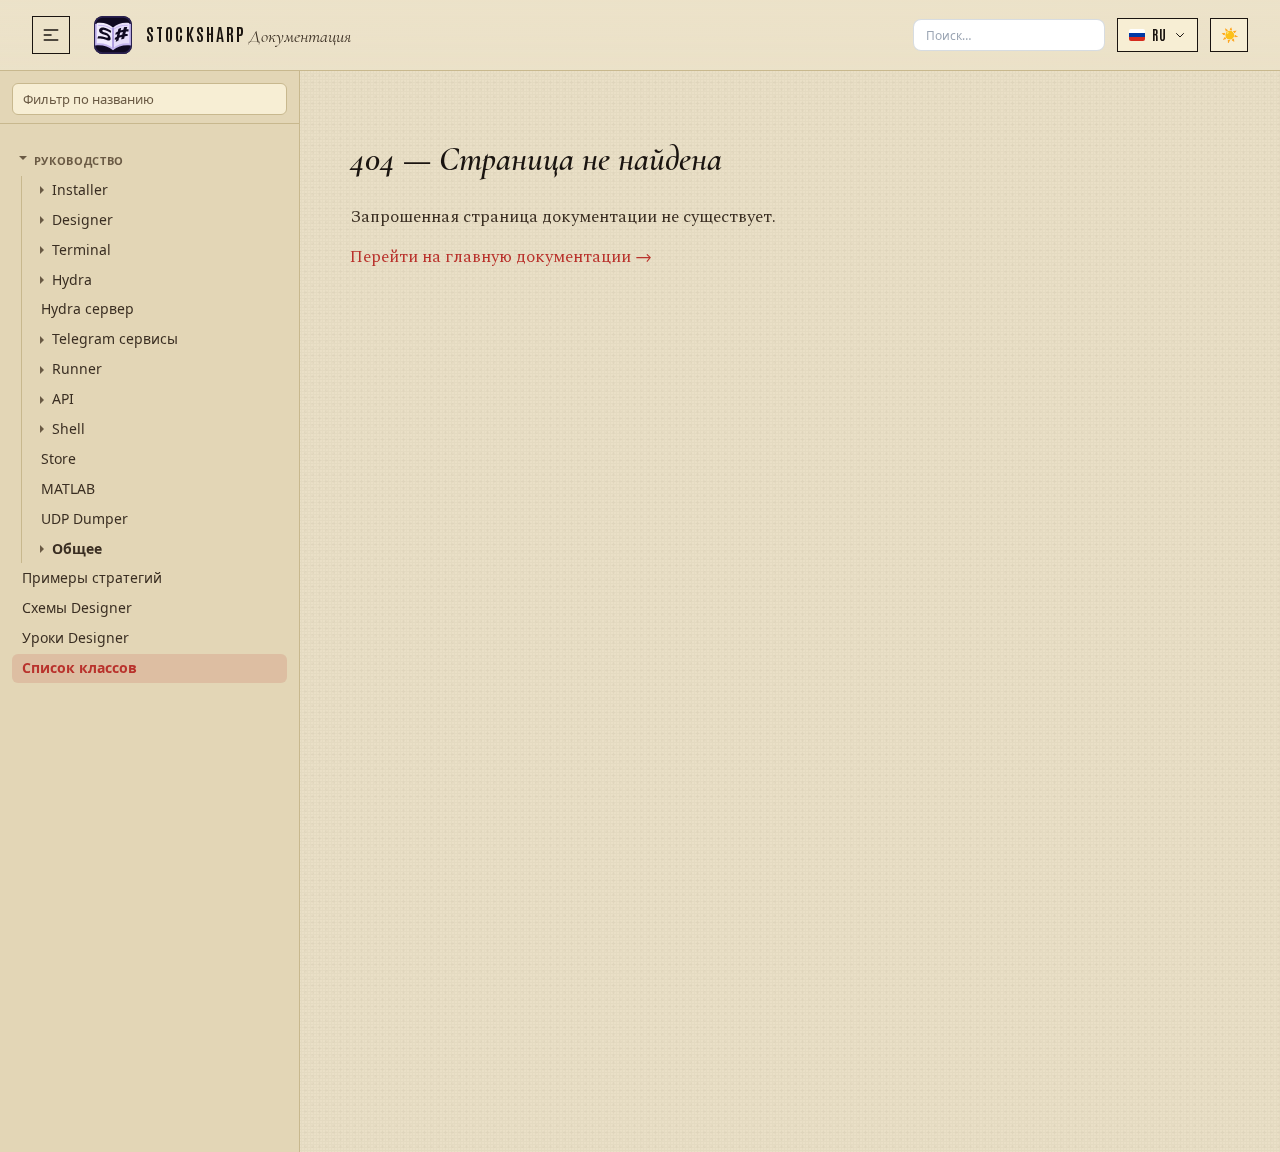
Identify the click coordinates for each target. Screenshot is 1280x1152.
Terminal (81, 250)
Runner (77, 369)
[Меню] (51, 35)
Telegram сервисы (115, 339)
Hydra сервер (87, 308)
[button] (1157, 35)
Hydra (72, 280)
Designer (82, 220)
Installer (80, 190)
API (63, 399)
